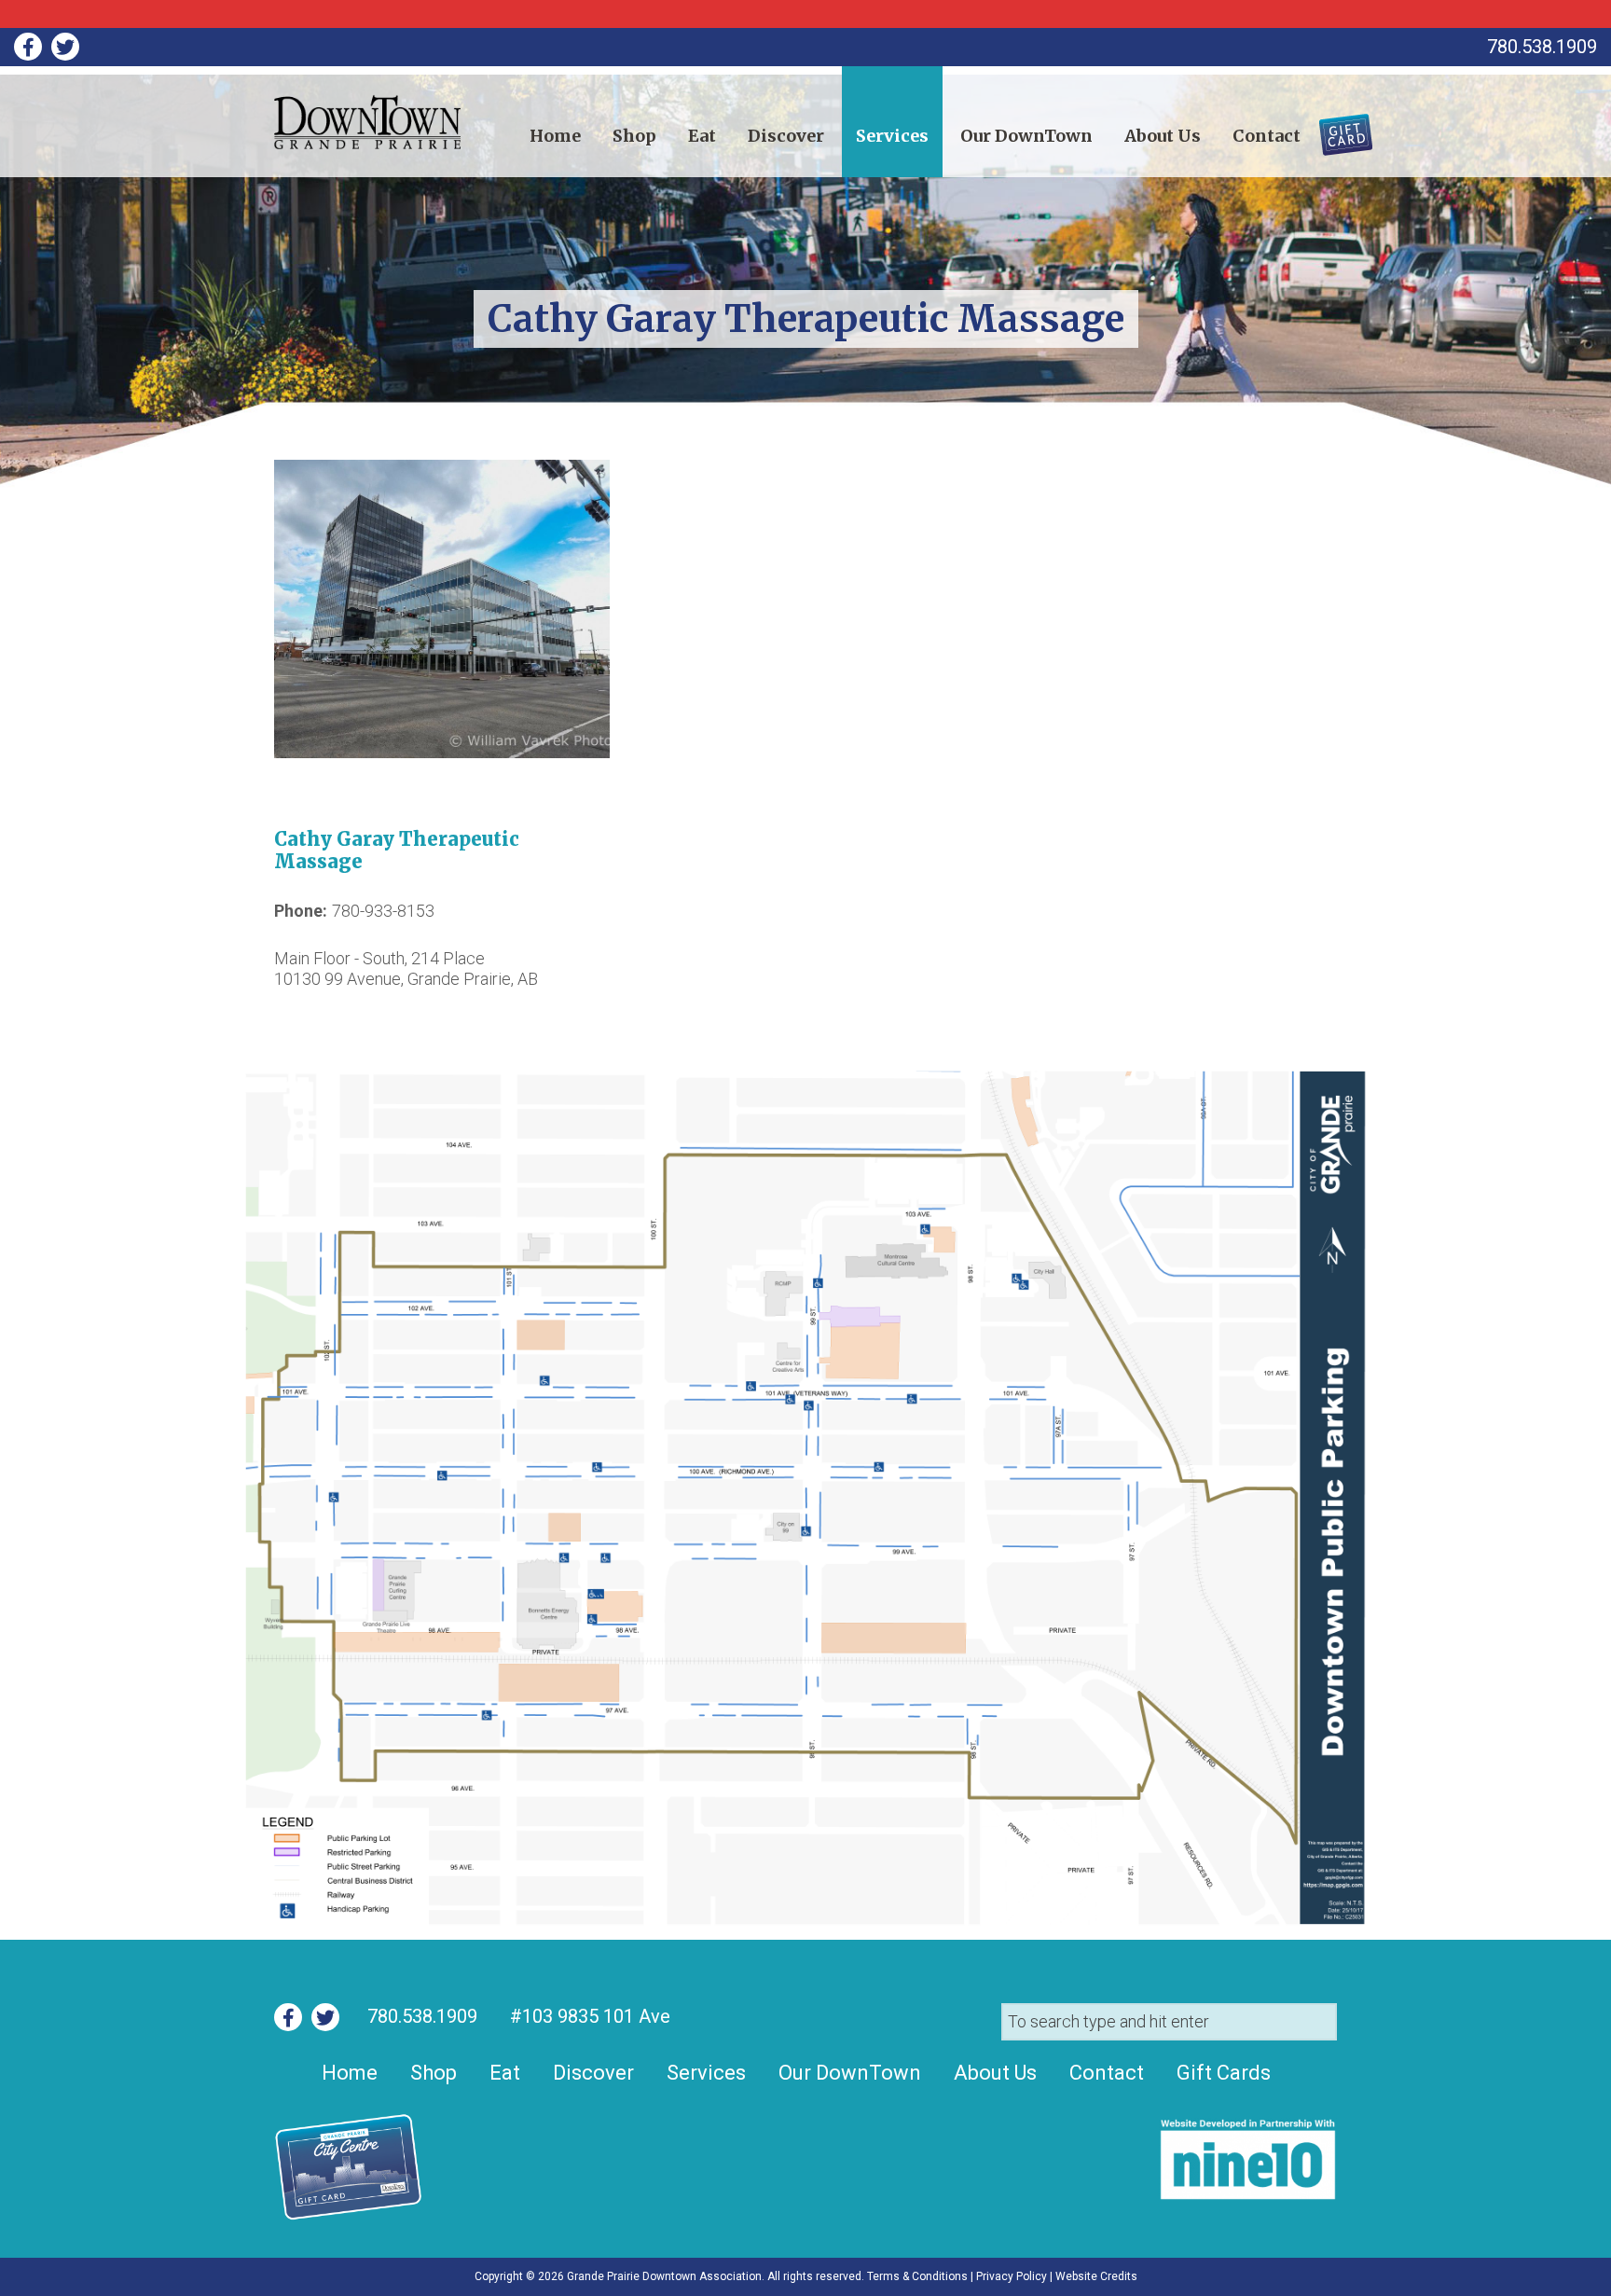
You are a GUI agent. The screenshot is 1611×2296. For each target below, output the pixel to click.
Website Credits (1096, 2276)
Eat (702, 136)
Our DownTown (1026, 136)
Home (555, 136)
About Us (1163, 136)
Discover (786, 136)
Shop (634, 136)
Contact (1267, 136)
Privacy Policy (1012, 2276)
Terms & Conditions (917, 2276)
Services (892, 136)
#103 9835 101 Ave (588, 2016)
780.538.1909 (422, 2016)
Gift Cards (1335, 128)
